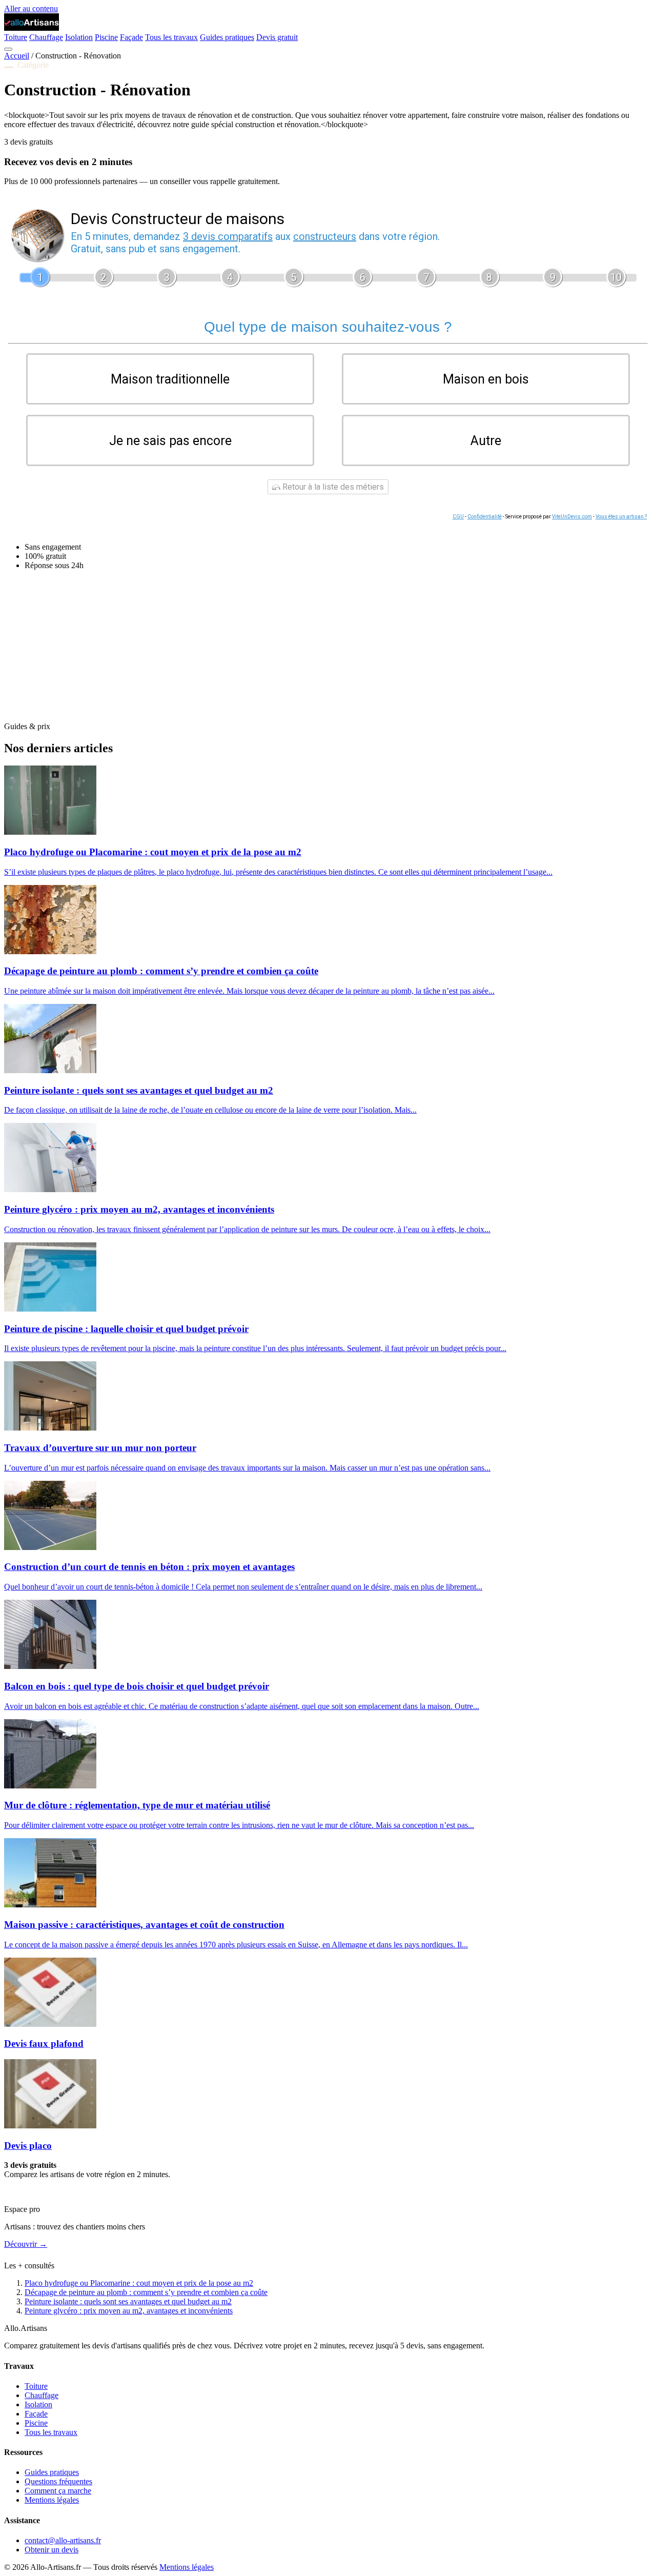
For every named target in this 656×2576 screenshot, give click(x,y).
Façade (131, 37)
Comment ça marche (58, 2491)
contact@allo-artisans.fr (63, 2540)
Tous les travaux (171, 37)
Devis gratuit (277, 37)
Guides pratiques (227, 37)
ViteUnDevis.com (572, 517)
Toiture (16, 37)
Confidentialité (485, 517)
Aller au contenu (31, 8)
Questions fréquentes (58, 2481)
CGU (458, 517)
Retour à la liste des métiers (332, 487)
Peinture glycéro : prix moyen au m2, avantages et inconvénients (129, 2311)
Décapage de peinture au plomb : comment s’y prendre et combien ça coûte (146, 2292)
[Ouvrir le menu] (8, 49)
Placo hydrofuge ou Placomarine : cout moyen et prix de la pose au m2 (139, 2283)
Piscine (106, 37)
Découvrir (26, 2244)
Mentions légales (52, 2500)
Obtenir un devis (52, 2550)
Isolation (79, 37)
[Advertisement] (312, 650)
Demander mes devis (38, 2192)
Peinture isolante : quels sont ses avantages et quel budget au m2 (128, 2301)
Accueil (17, 56)
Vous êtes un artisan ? (621, 517)
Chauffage (46, 37)
